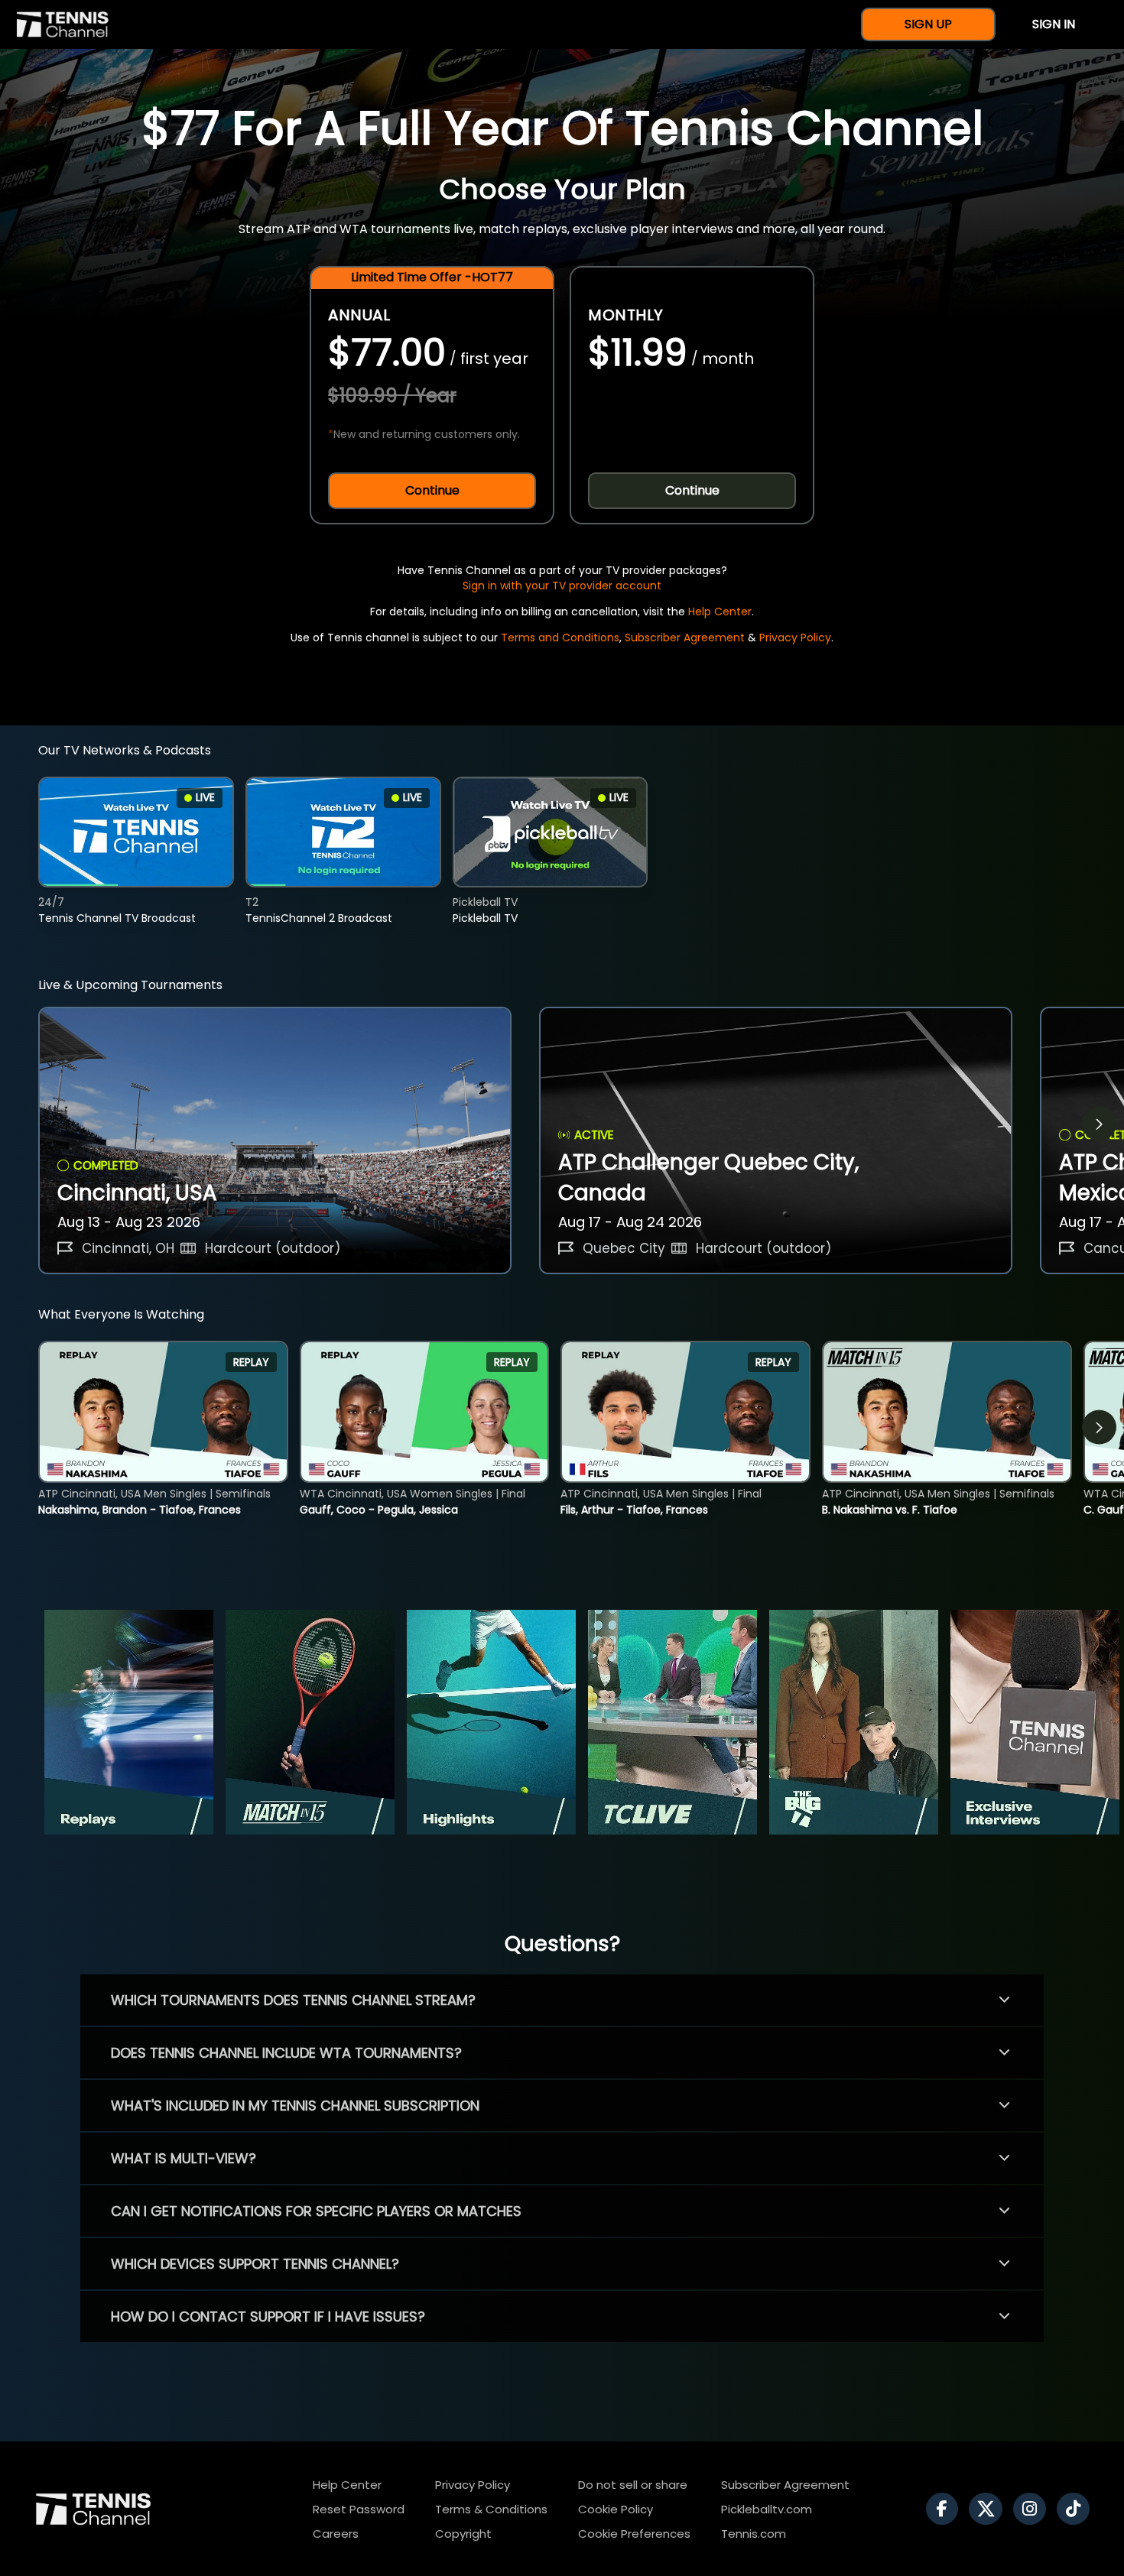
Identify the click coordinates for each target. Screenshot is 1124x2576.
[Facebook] (946, 2509)
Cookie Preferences (634, 2534)
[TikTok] (1077, 2509)
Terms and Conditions (560, 638)
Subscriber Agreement (685, 638)
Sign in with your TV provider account (562, 586)
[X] (989, 2509)
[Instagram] (1033, 2509)
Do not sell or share (633, 2485)
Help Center (720, 612)
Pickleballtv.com (767, 2509)
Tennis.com (754, 2534)
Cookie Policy (616, 2509)
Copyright (463, 2534)
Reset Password (359, 2509)
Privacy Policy (795, 638)
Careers (336, 2534)
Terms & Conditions (491, 2509)
